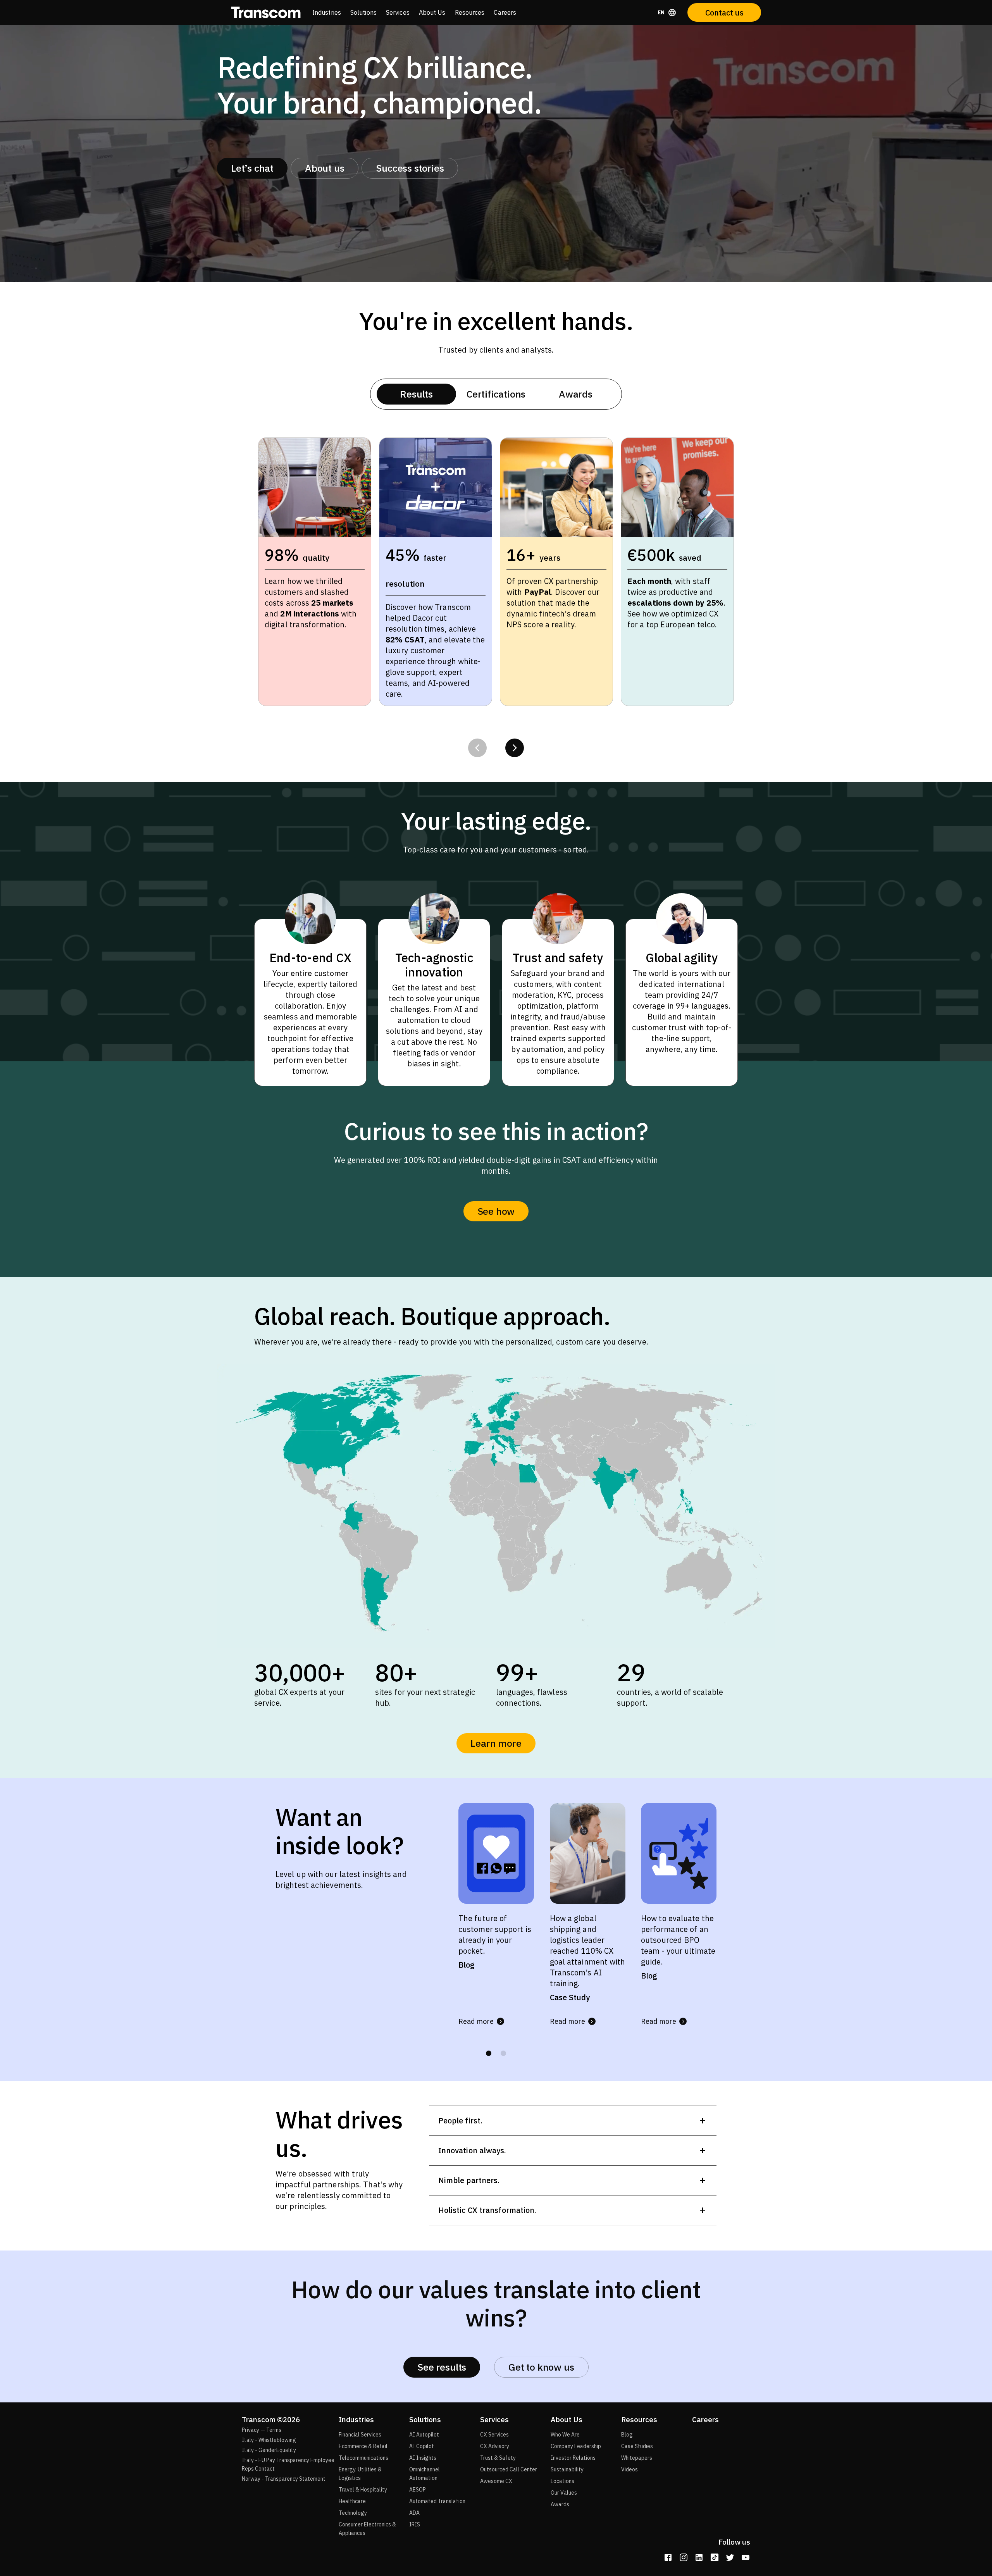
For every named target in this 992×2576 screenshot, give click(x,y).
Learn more (496, 1743)
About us (325, 168)
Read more (476, 2021)
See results (442, 2367)
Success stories (410, 168)
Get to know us (541, 2367)
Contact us (724, 13)
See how (496, 1211)
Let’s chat (252, 168)
